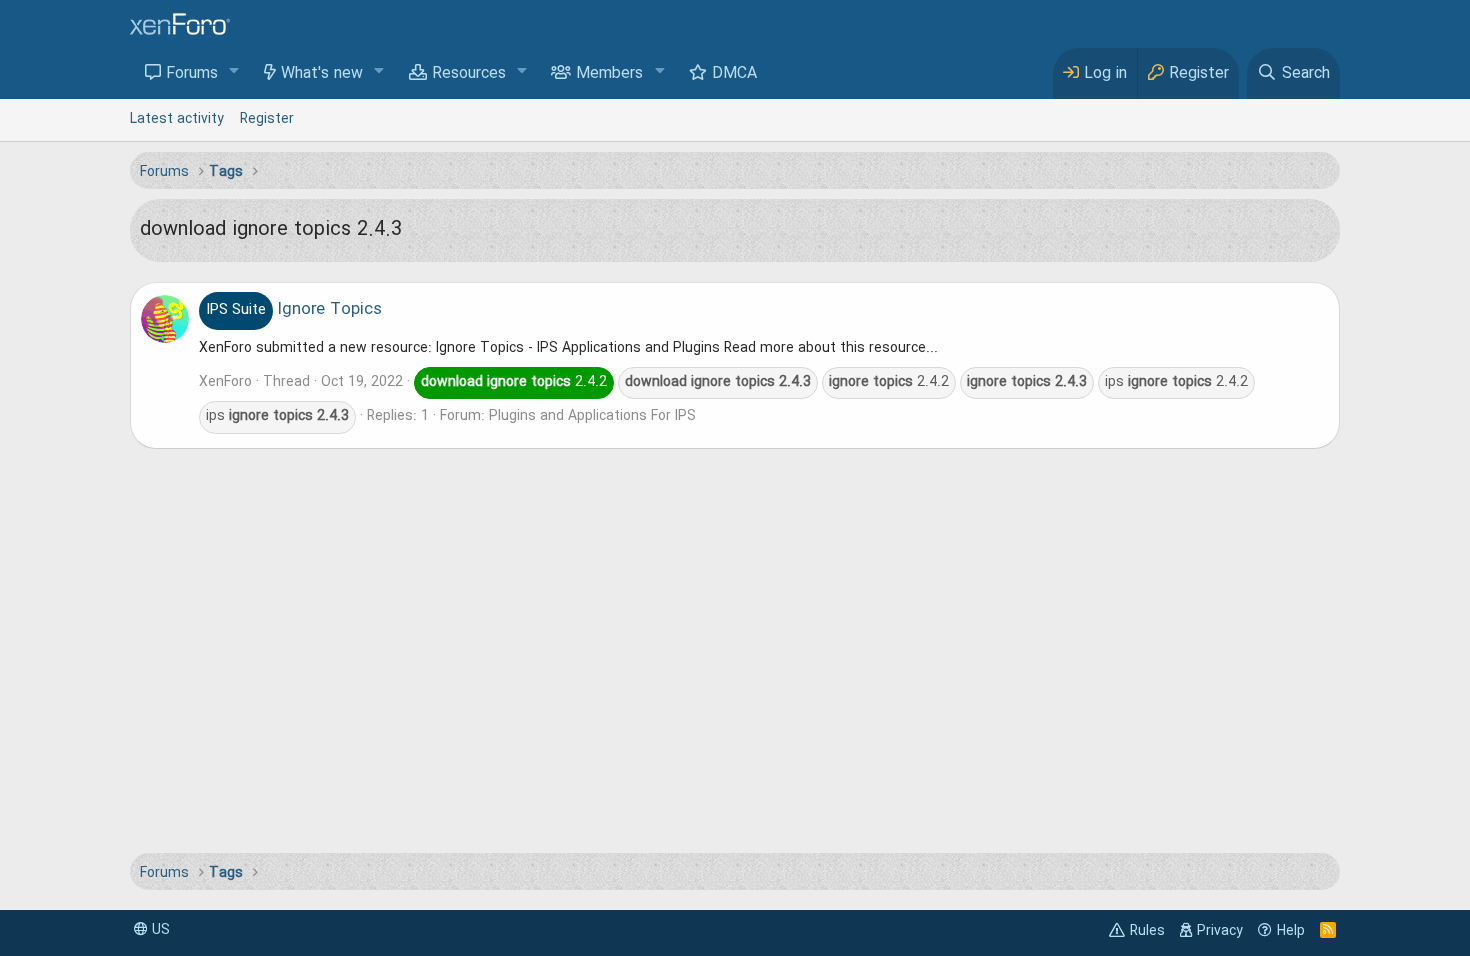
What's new (322, 74)
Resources (469, 74)
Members (609, 74)
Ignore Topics (294, 310)
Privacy (1220, 931)
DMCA (734, 74)
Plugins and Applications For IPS (592, 416)
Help (1291, 931)
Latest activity (177, 119)
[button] (234, 72)
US (159, 930)
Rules (1147, 931)
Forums (192, 74)
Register (267, 119)
